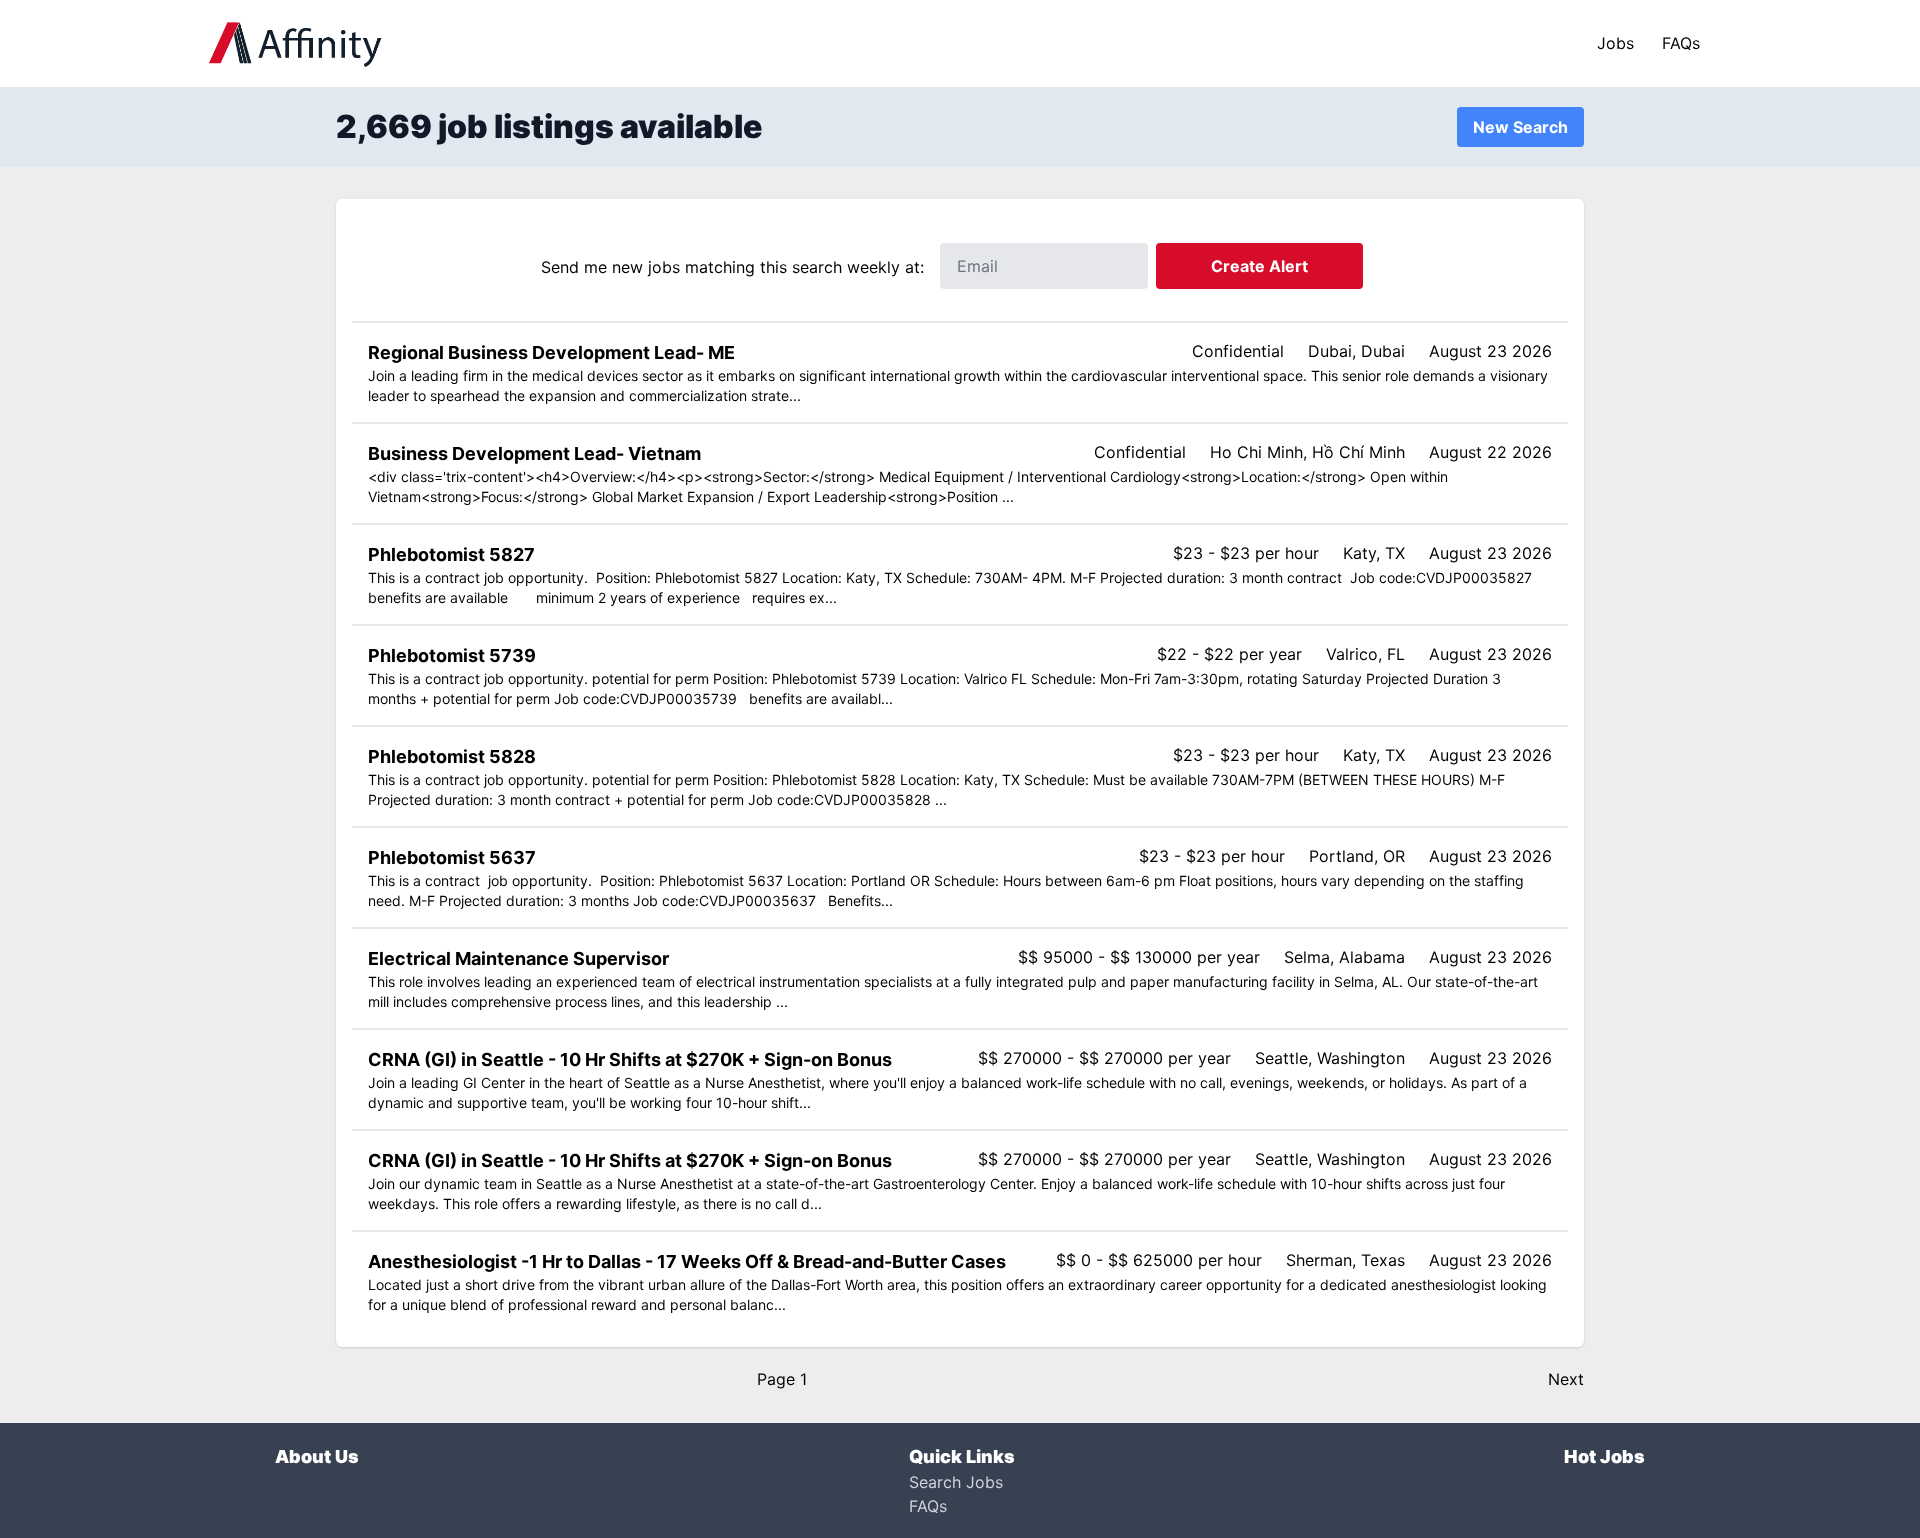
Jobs (1615, 43)
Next (1566, 1379)
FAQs (1681, 43)
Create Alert (1259, 266)
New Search (1520, 127)
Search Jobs (956, 1482)
